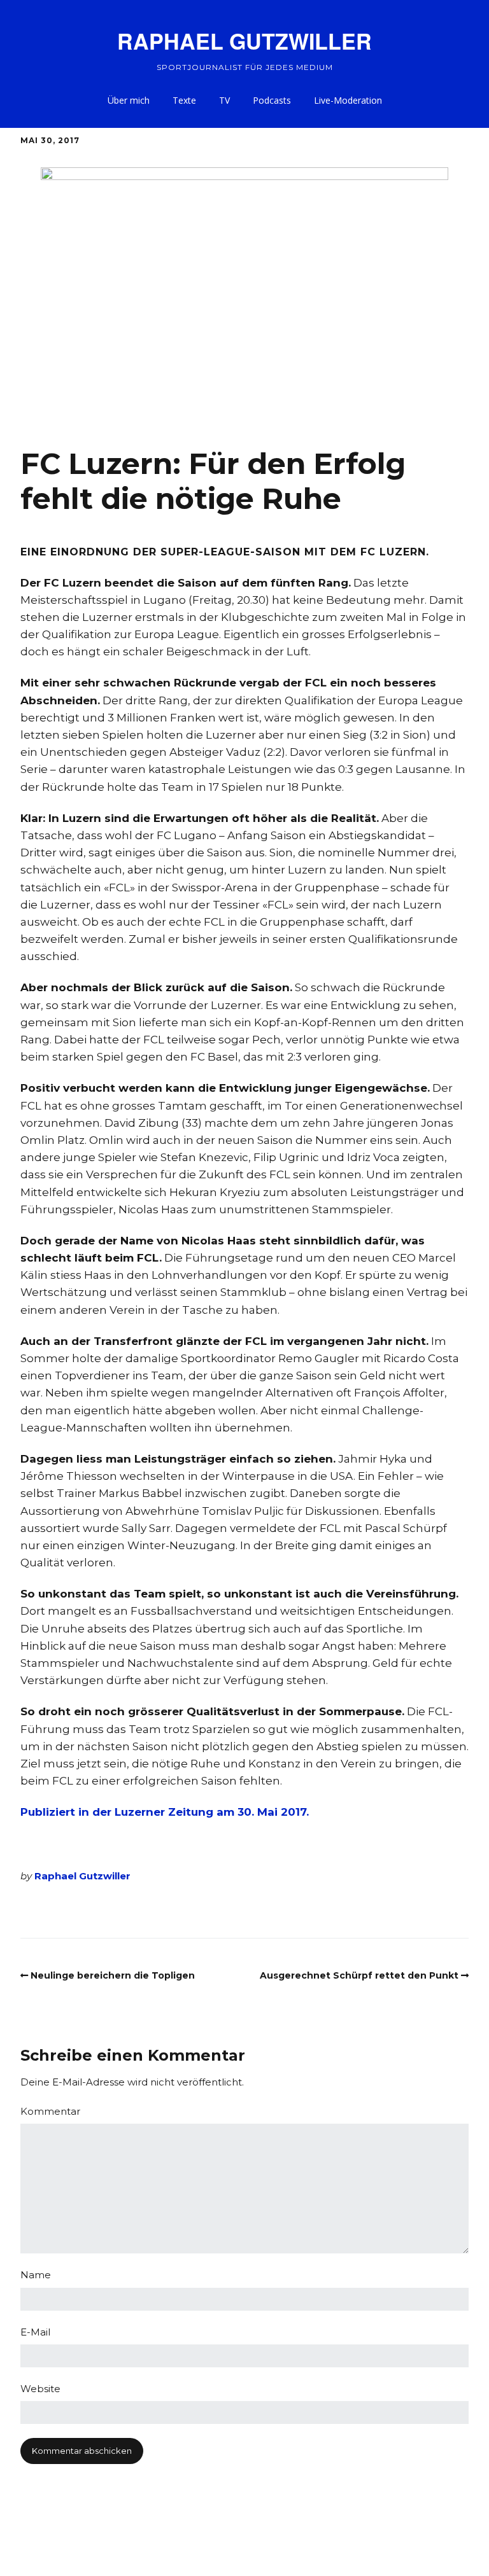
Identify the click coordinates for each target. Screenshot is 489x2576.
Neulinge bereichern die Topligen (113, 1975)
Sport (358, 1910)
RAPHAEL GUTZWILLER (244, 41)
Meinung (318, 1910)
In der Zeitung (195, 1910)
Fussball (137, 1910)
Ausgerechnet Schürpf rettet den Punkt (359, 1975)
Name (36, 2275)
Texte (184, 100)
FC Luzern (55, 1910)
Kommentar (262, 1910)
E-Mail (35, 2332)
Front (99, 1910)
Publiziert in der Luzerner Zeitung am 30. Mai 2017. (165, 1812)
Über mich (129, 100)
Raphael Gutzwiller (82, 1876)
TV (224, 100)
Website (40, 2389)
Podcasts (272, 100)
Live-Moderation (348, 100)
